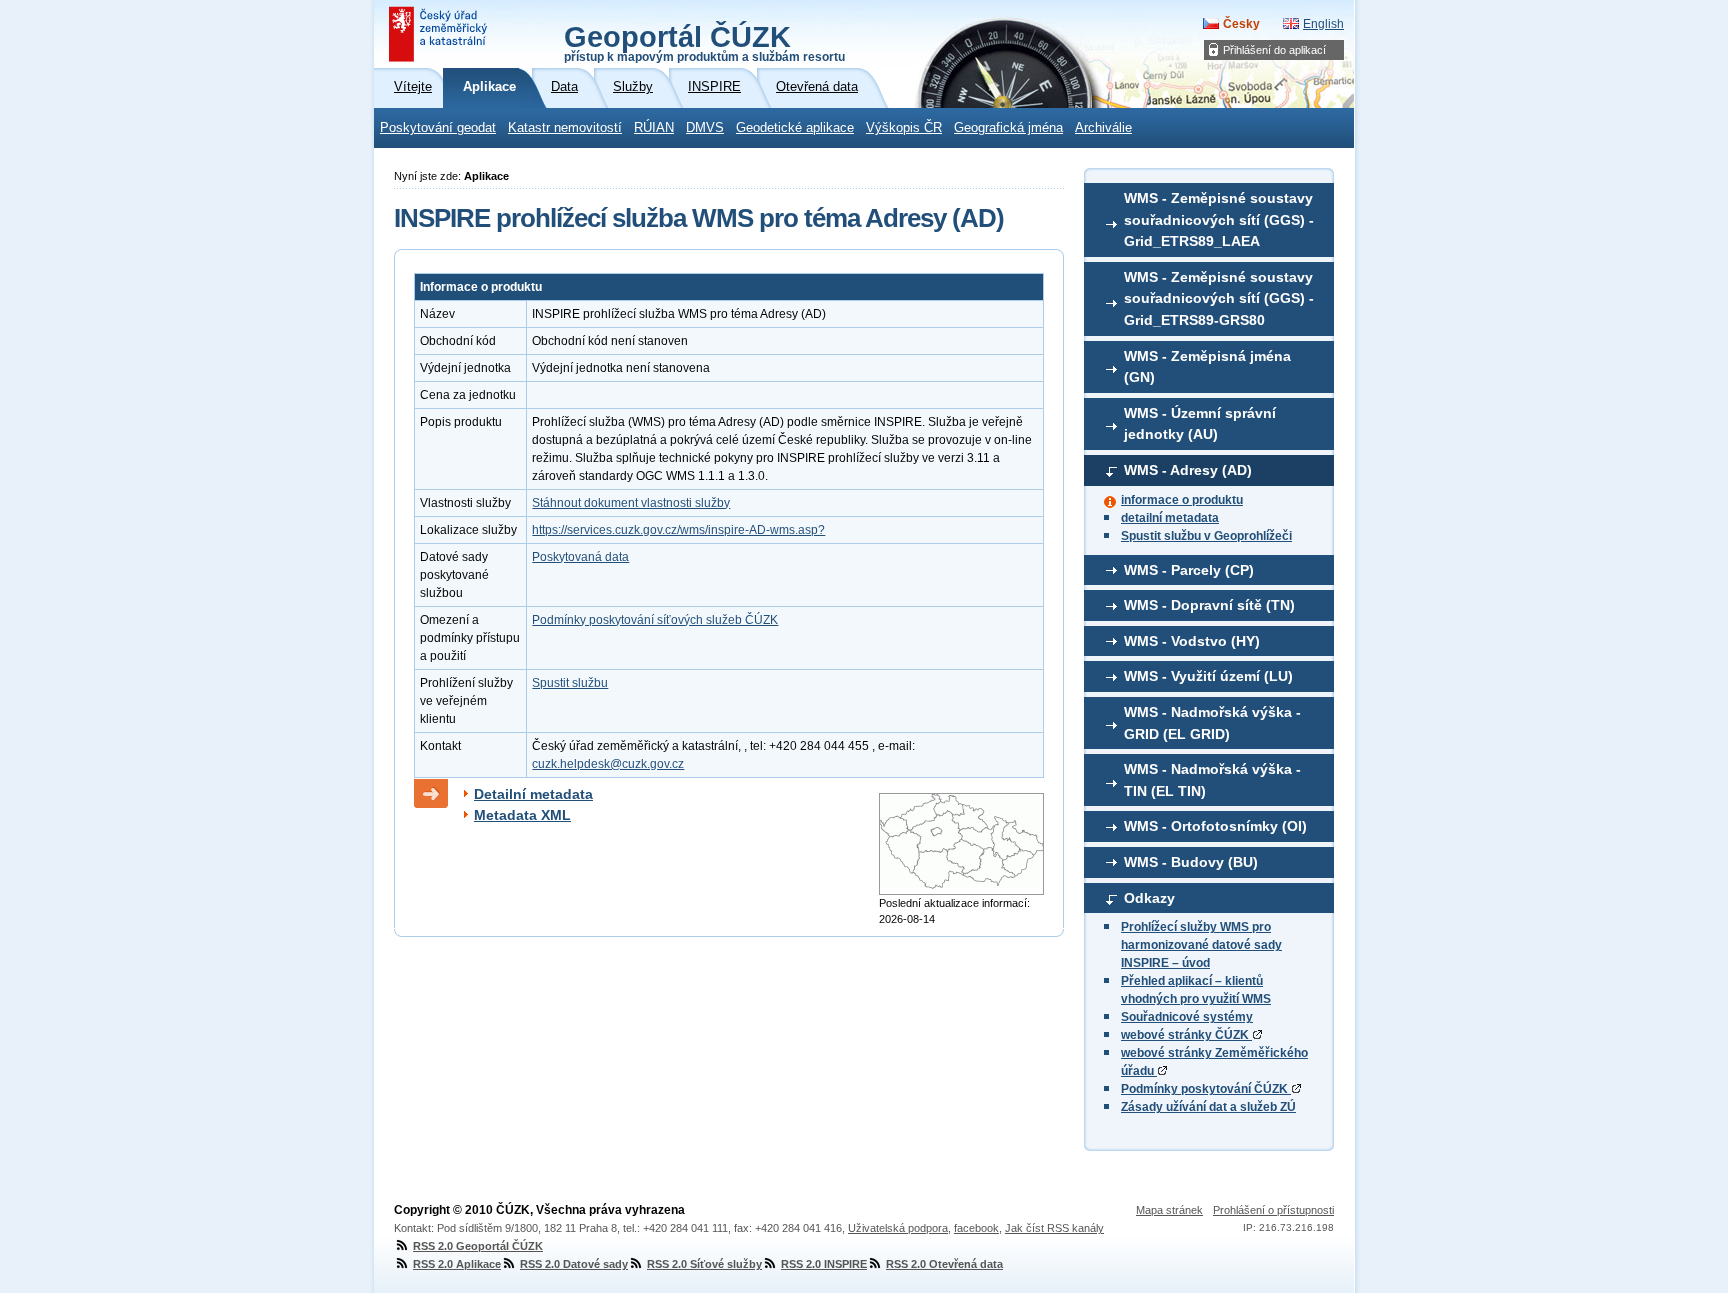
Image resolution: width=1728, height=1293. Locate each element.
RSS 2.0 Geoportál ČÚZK (478, 1246)
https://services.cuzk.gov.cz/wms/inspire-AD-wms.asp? (678, 530)
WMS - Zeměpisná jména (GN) (1207, 367)
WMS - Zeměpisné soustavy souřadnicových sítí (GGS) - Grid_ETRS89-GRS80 (1219, 298)
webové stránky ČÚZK (1186, 1035)
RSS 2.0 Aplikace (457, 1264)
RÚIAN (654, 128)
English (1323, 24)
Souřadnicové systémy (1187, 1017)
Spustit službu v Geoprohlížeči (1206, 536)
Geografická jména (1008, 128)
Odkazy (1149, 898)
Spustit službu (570, 683)
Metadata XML (522, 815)
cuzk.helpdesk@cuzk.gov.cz (608, 764)
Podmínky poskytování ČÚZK (1206, 1089)
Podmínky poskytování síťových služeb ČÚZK (655, 620)
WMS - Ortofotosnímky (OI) (1215, 826)
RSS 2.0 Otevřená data (944, 1264)
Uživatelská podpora (898, 1228)
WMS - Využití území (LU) (1208, 676)
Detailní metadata (533, 794)
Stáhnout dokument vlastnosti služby (631, 503)
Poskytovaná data (580, 557)
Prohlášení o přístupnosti (1273, 1210)
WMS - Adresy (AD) (1188, 470)
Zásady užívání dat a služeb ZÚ (1208, 1107)
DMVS (705, 128)
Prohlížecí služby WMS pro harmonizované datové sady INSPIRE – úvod (1201, 945)
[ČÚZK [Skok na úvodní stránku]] (440, 34)
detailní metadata (1170, 518)
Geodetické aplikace (795, 128)
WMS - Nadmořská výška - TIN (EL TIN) (1212, 780)
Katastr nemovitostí (565, 128)
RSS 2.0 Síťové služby (704, 1264)
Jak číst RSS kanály (1054, 1228)
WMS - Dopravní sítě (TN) (1209, 605)
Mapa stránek (1169, 1210)
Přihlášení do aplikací (1274, 50)
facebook (976, 1228)
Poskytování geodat (438, 128)
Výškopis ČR (904, 128)
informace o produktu (1182, 500)
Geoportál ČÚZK (704, 42)
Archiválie (1103, 128)
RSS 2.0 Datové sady (574, 1264)
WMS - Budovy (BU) (1191, 862)
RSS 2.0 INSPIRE (824, 1264)
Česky (1241, 24)
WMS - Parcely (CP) (1189, 570)
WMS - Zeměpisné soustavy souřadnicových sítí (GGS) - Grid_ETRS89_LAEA (1219, 219)
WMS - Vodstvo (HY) (1192, 641)
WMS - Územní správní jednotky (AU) (1200, 424)
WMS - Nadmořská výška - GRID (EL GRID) (1212, 723)
